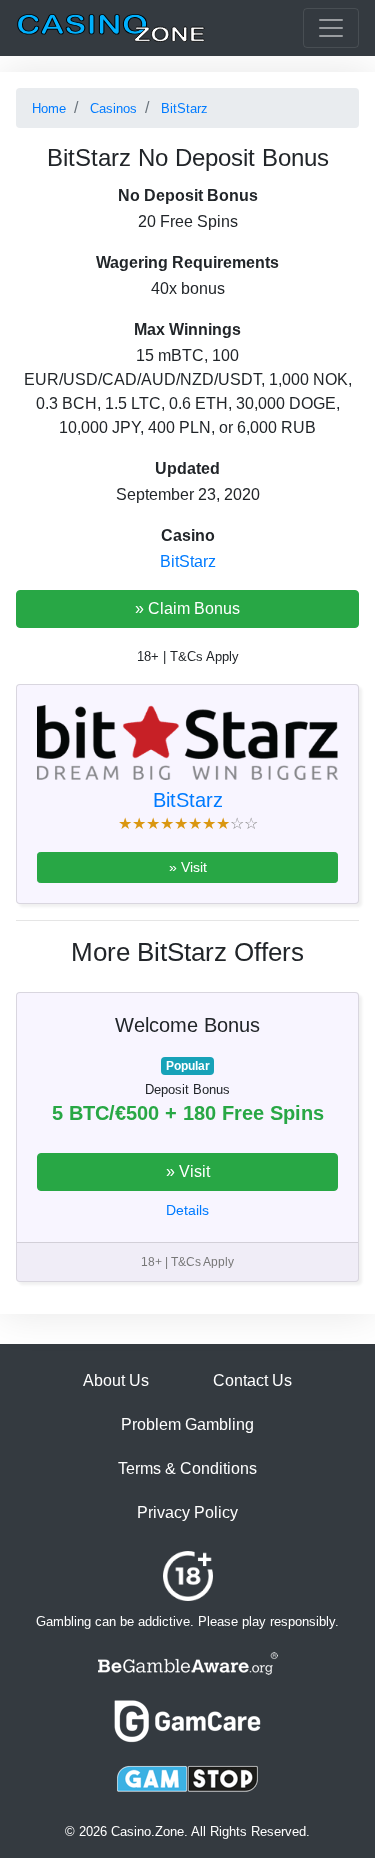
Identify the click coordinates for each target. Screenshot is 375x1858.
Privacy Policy (187, 1512)
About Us (116, 1380)
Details (187, 1210)
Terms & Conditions (187, 1468)
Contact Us (252, 1380)
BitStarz (188, 561)
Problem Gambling (187, 1424)
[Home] (111, 28)
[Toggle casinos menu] (331, 28)
